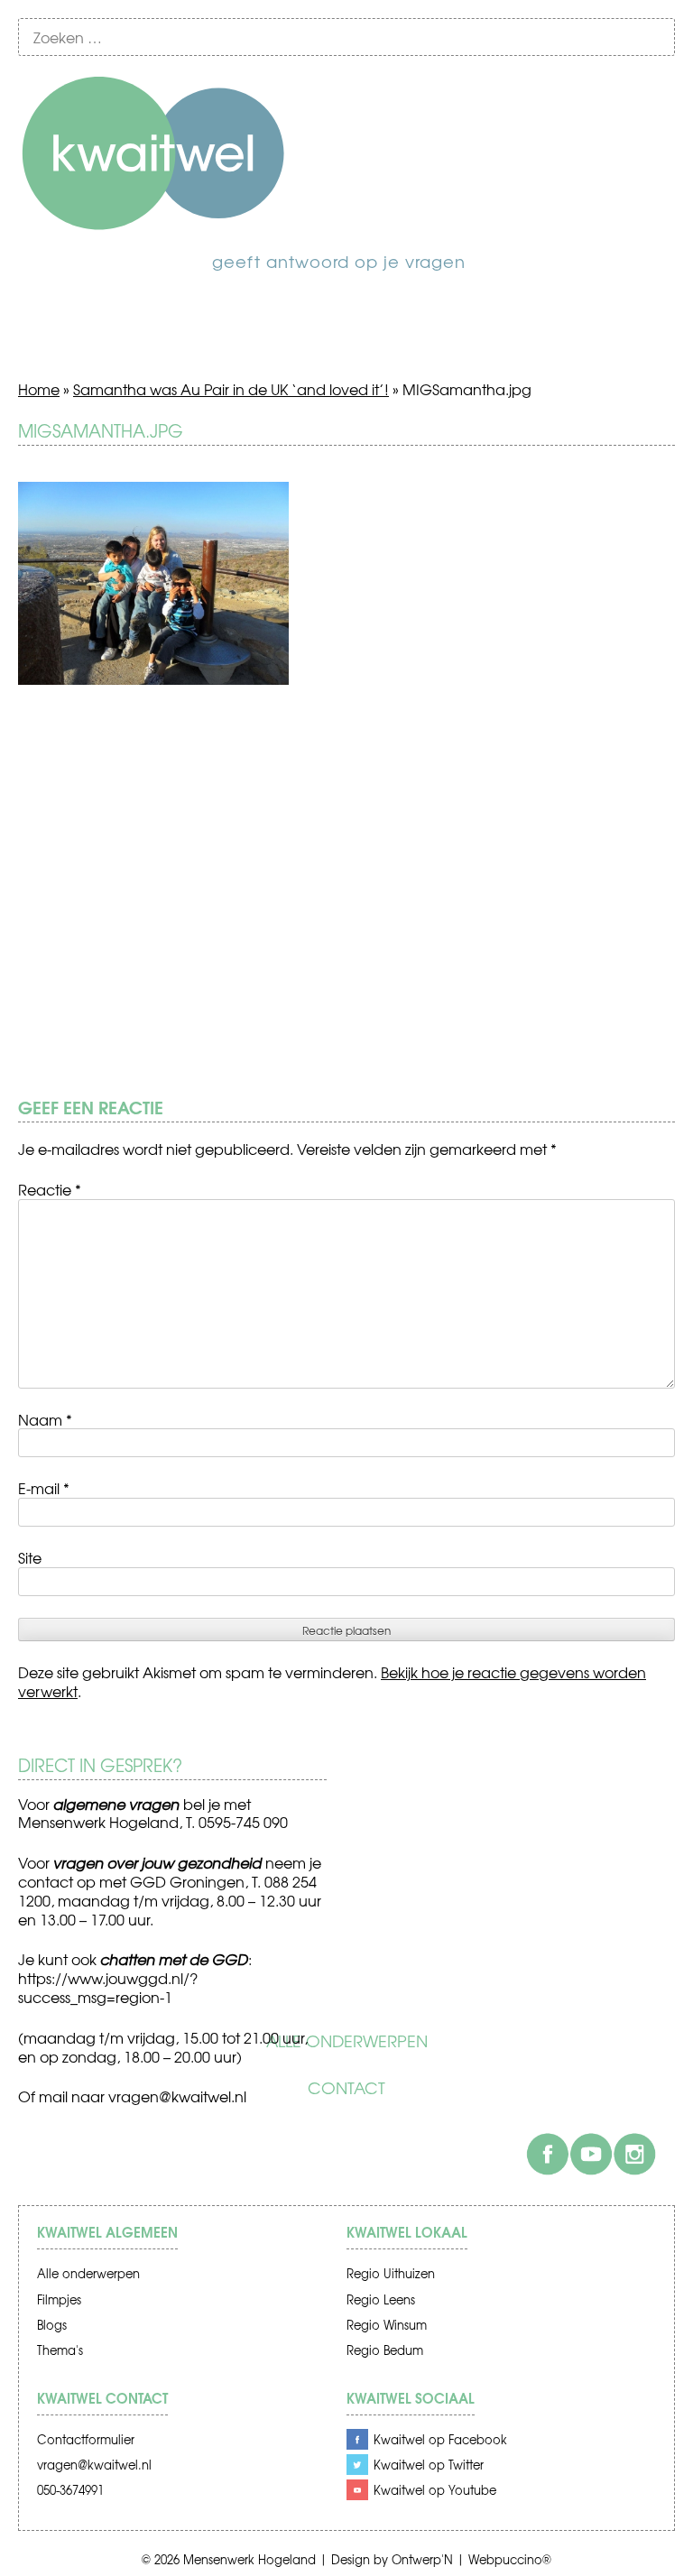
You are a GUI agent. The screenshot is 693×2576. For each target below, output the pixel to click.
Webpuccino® (510, 2559)
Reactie (50, 1189)
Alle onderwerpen (347, 2041)
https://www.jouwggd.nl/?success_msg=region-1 (108, 1987)
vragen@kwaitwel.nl (177, 2096)
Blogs (52, 2325)
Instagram (634, 2154)
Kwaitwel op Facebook (440, 2439)
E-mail (44, 1488)
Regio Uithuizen (391, 2273)
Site (30, 1557)
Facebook (548, 2154)
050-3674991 (70, 2490)
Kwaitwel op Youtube (435, 2490)
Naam (45, 1419)
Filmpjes (59, 2299)
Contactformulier (86, 2439)
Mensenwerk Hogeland (249, 2559)
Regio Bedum (385, 2350)
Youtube (591, 2154)
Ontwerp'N (422, 2559)
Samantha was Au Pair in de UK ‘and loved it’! (231, 389)
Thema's (60, 2350)
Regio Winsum (387, 2325)
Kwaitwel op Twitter (429, 2465)
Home (39, 389)
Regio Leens (381, 2299)
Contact (346, 2088)
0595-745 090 (243, 1822)
